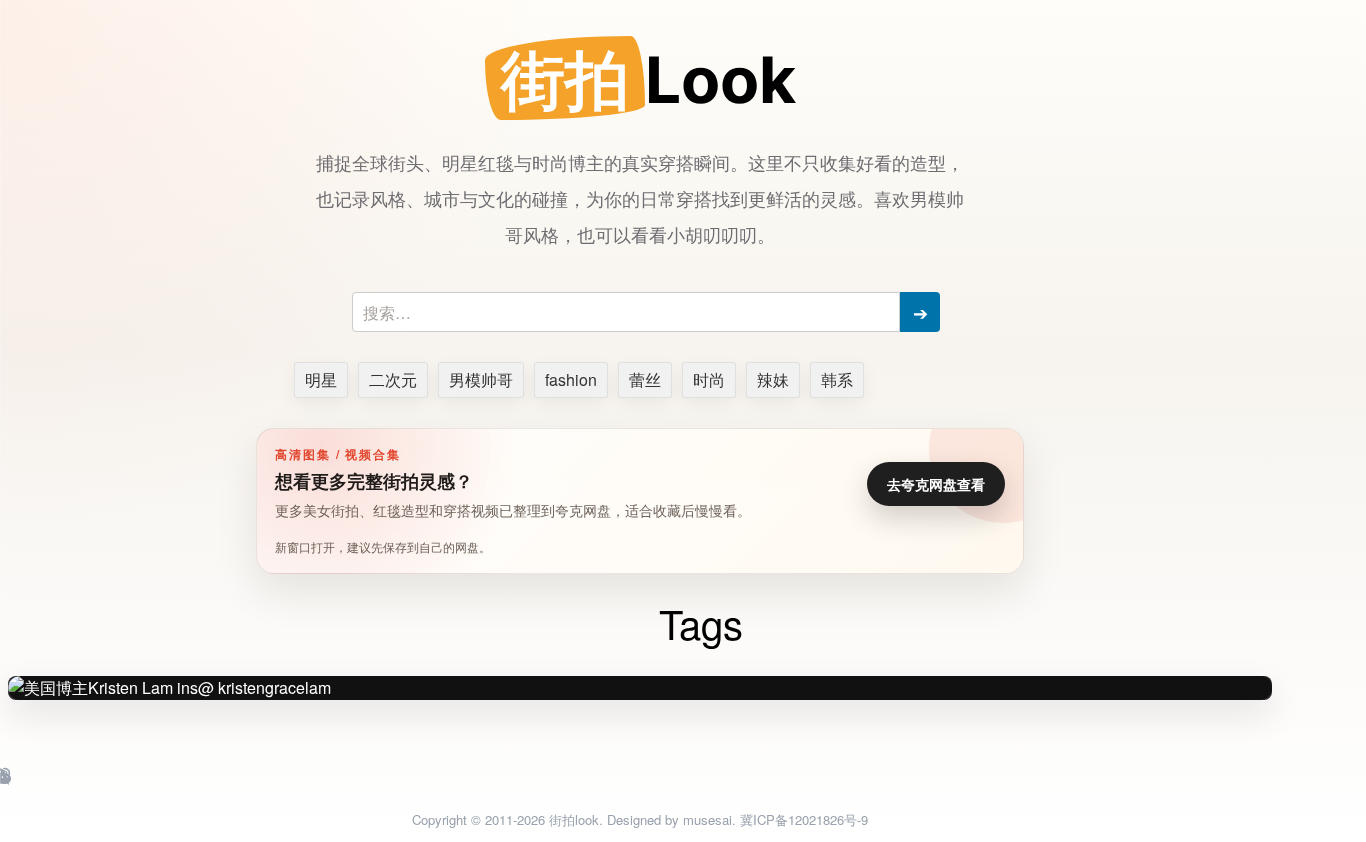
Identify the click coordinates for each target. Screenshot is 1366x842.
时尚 (709, 379)
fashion (571, 379)
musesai (707, 819)
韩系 (837, 379)
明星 (321, 379)
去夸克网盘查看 (936, 484)
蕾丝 (645, 379)
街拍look (574, 819)
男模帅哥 (481, 379)
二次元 (393, 379)
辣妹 (773, 379)
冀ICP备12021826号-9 (804, 819)
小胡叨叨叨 (712, 234)
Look (648, 79)
